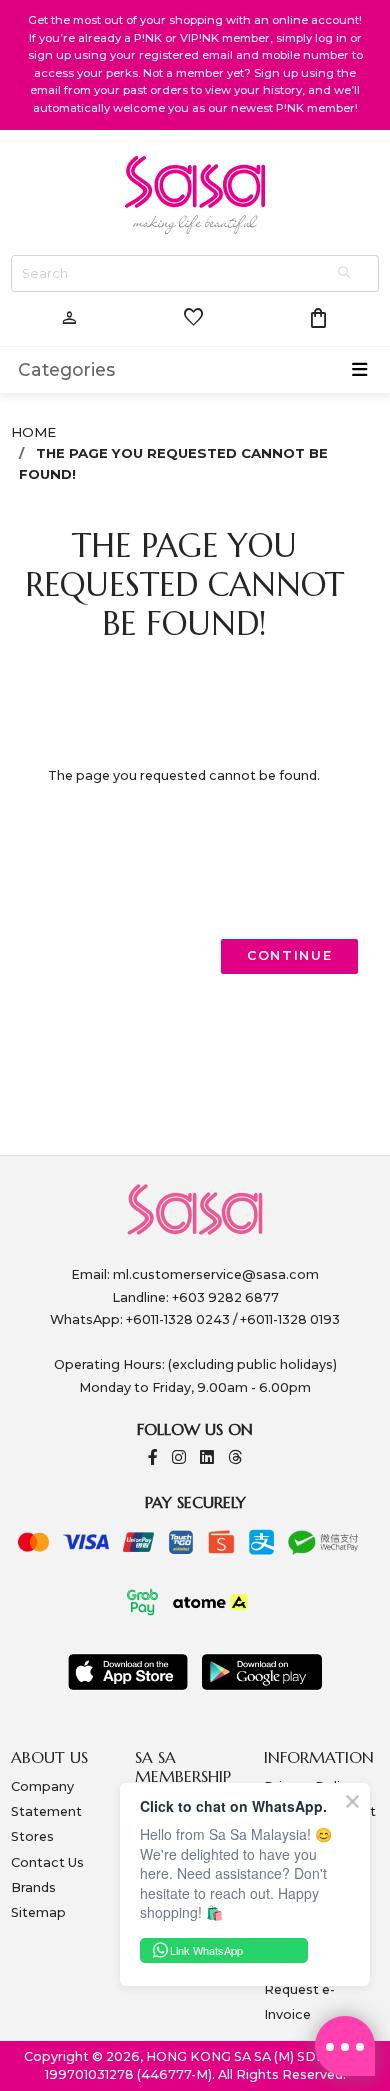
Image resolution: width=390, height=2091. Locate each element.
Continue (290, 955)
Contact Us (47, 1862)
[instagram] (179, 1458)
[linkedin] (207, 1458)
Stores (32, 1836)
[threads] (235, 1458)
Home (33, 432)
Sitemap (38, 1912)
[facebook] (153, 1458)
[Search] (346, 273)
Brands (33, 1887)
